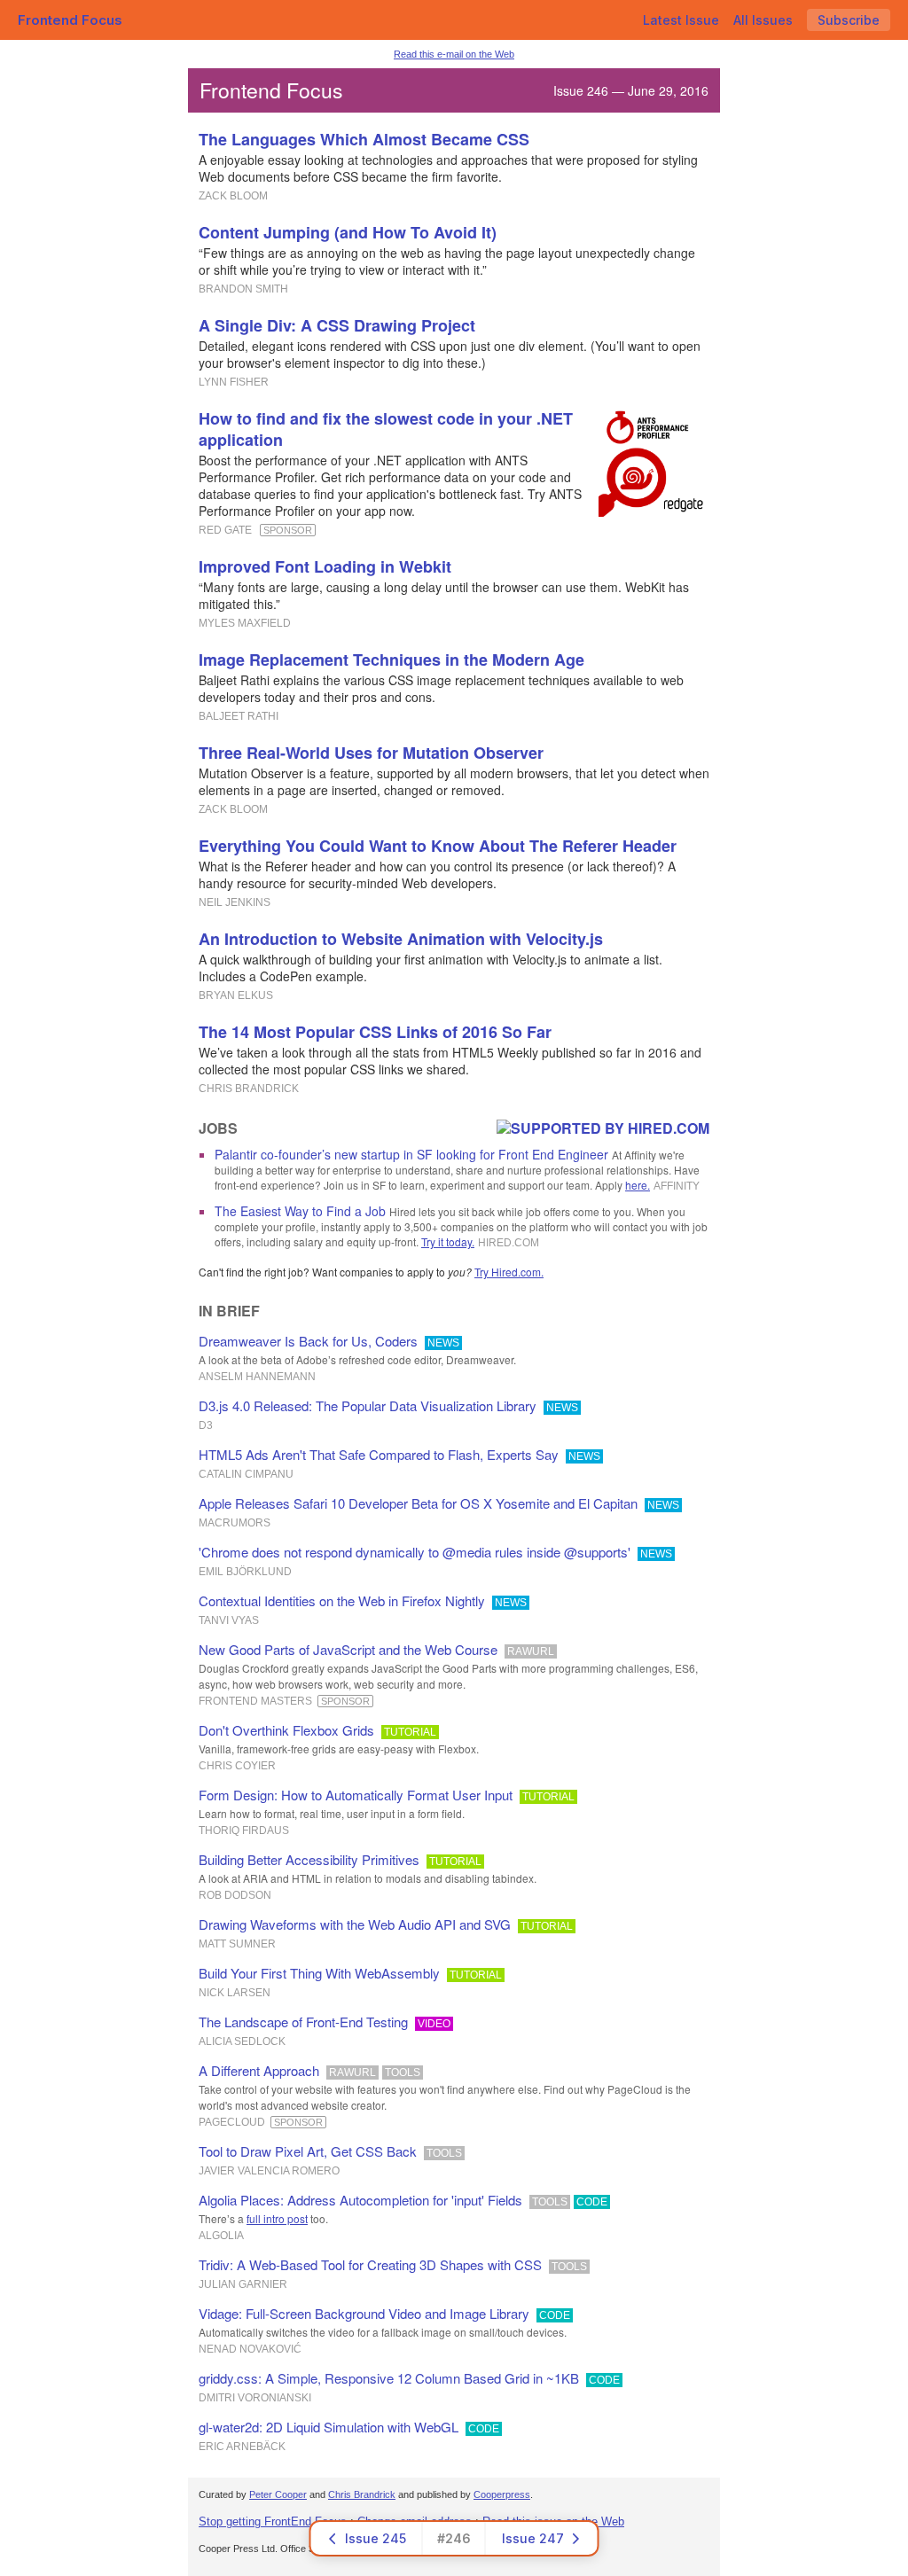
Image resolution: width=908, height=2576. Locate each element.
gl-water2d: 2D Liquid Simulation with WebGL (329, 2427)
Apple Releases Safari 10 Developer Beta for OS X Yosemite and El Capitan (418, 1503)
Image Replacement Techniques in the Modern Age (391, 660)
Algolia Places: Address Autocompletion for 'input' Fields (360, 2200)
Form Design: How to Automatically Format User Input (356, 1795)
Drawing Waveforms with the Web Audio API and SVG (355, 1924)
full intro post (277, 2218)
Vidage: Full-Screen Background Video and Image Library (364, 2313)
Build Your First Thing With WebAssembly (319, 1973)
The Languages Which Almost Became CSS (364, 139)
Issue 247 (533, 2538)
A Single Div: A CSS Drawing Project (337, 325)
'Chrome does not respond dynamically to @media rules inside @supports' (415, 1552)
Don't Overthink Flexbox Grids (286, 1730)
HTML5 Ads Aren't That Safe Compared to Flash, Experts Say (379, 1454)
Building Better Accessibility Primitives (309, 1859)
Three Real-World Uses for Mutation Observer (371, 753)
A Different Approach (259, 2070)
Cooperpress (502, 2494)
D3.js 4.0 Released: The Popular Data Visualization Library (368, 1405)
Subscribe (849, 20)
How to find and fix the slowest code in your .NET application (386, 429)
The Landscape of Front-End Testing (303, 2022)
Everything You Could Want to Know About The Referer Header (438, 846)
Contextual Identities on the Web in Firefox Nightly (342, 1600)
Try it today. (448, 1241)
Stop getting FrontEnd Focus (273, 2521)
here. (638, 1185)
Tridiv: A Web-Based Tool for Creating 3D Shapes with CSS (370, 2264)
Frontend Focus (70, 20)
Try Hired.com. (509, 1272)
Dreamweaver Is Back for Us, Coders (308, 1341)
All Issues (763, 20)
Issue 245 (376, 2538)
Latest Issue (681, 20)
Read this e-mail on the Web (454, 54)
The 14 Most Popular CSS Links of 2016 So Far (375, 1032)
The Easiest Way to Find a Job (300, 1211)
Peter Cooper (278, 2494)
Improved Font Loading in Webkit (325, 566)
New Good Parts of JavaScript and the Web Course (348, 1649)
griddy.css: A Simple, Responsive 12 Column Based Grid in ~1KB (389, 2378)
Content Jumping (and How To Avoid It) (348, 232)
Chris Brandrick (362, 2494)
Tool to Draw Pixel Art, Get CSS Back (308, 2151)
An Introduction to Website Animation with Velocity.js (401, 939)
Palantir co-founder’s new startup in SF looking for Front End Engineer (411, 1154)
